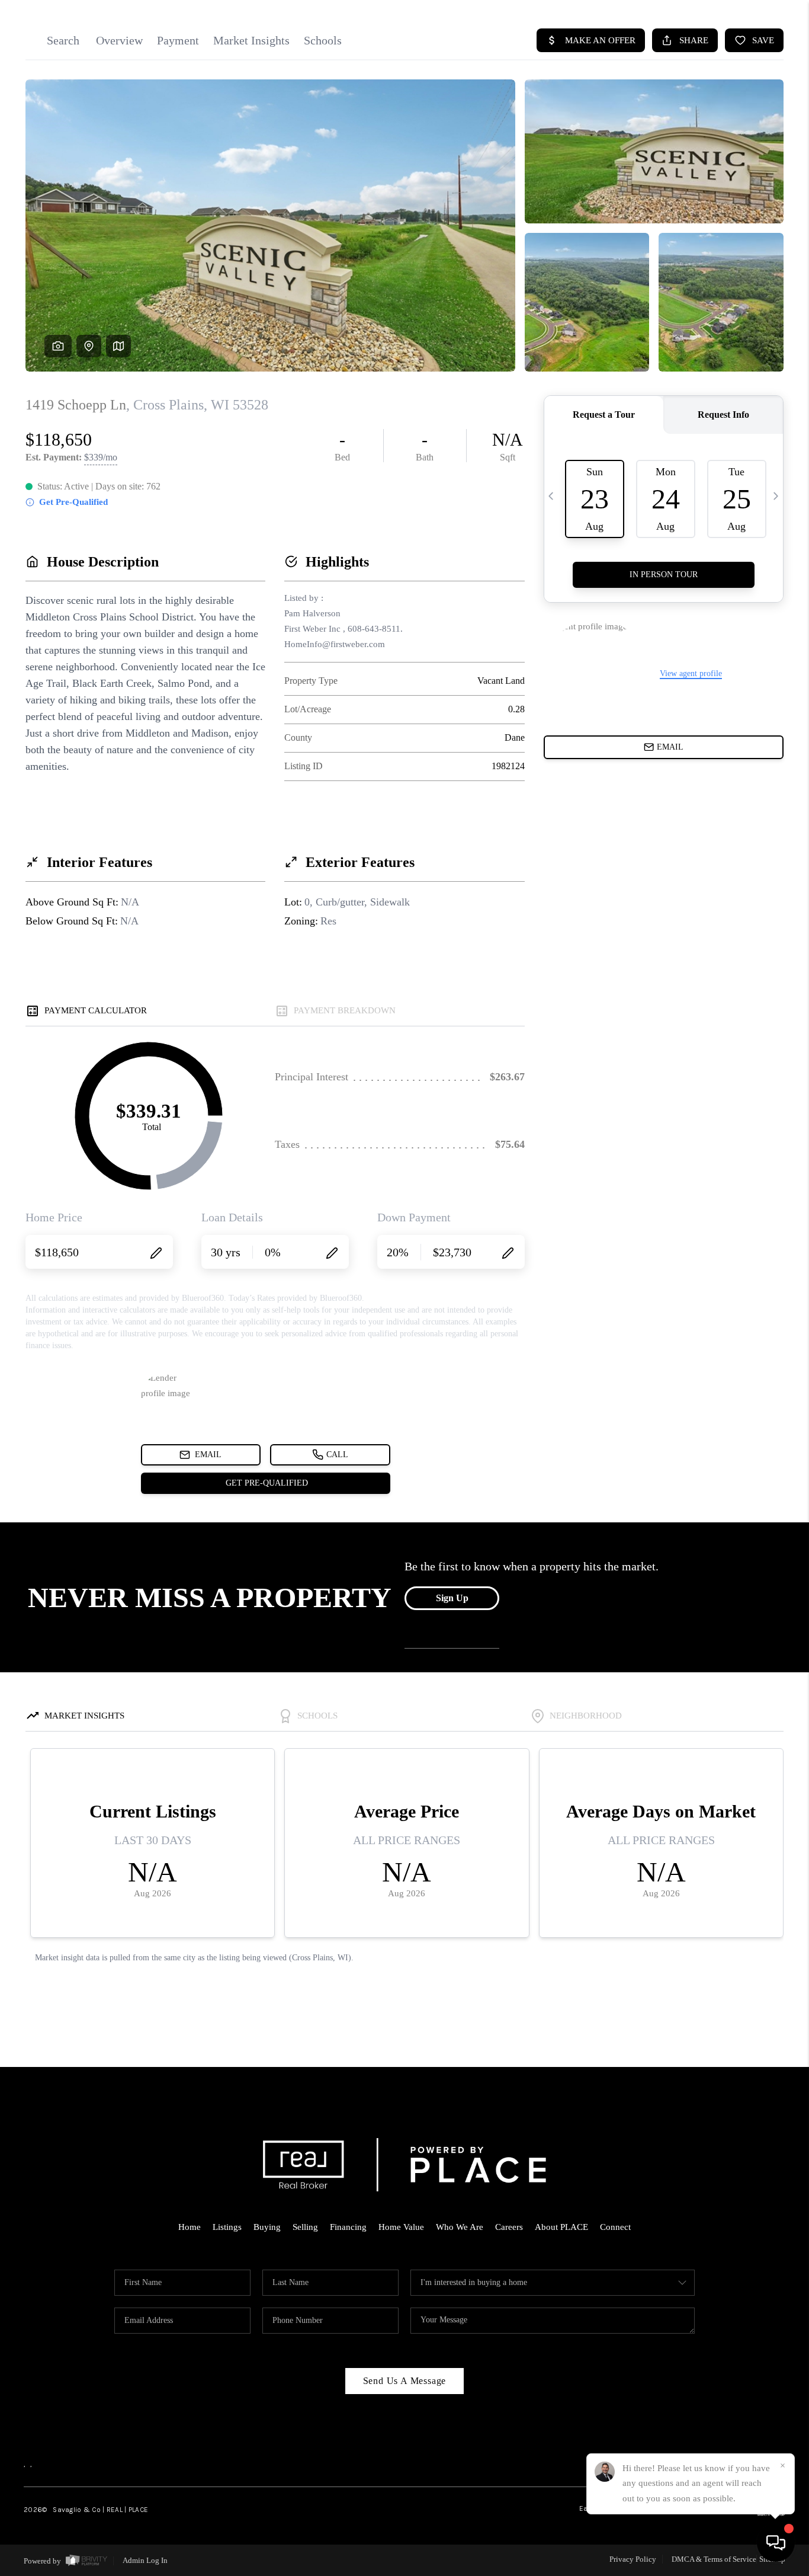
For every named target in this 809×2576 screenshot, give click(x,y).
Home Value (401, 2227)
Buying (267, 2227)
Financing (348, 2227)
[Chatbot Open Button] (776, 2543)
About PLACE (561, 2227)
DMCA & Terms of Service (714, 2559)
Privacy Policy (633, 2559)
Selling (305, 2227)
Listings (227, 2227)
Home (190, 2227)
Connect (615, 2227)
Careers (509, 2227)
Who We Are (460, 2227)
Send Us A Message (405, 2381)
